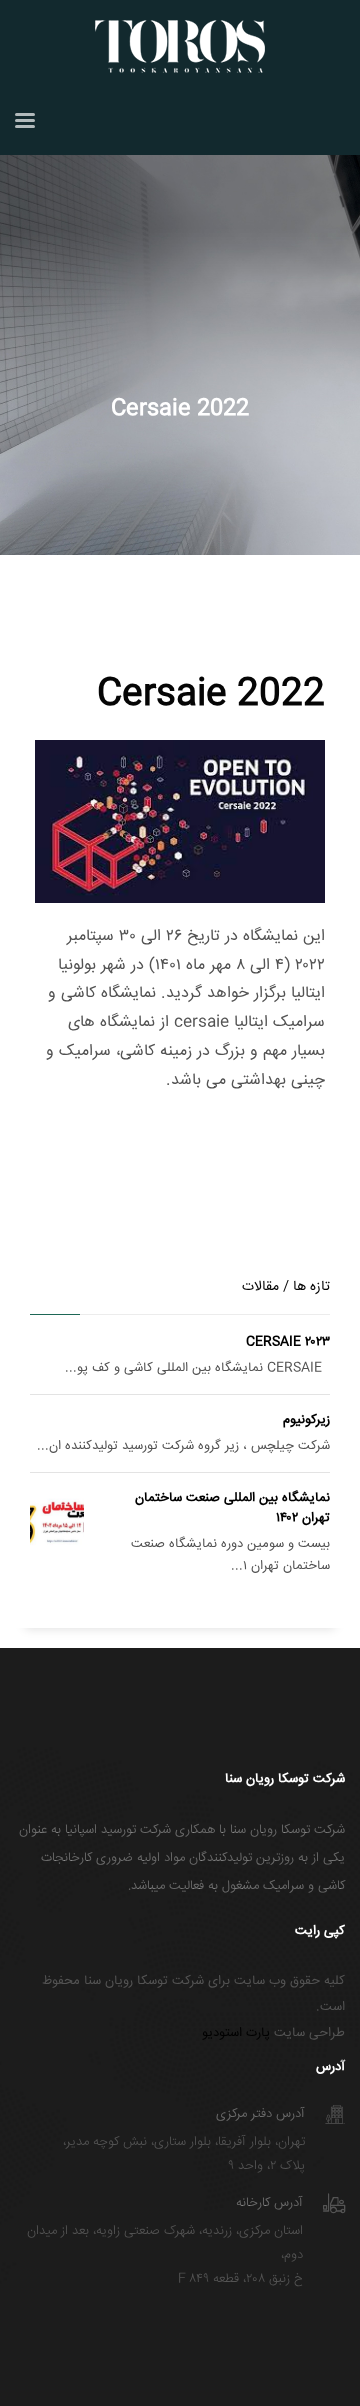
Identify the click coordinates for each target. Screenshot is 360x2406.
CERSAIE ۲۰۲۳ (288, 1342)
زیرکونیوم (306, 1420)
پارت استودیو (236, 2033)
